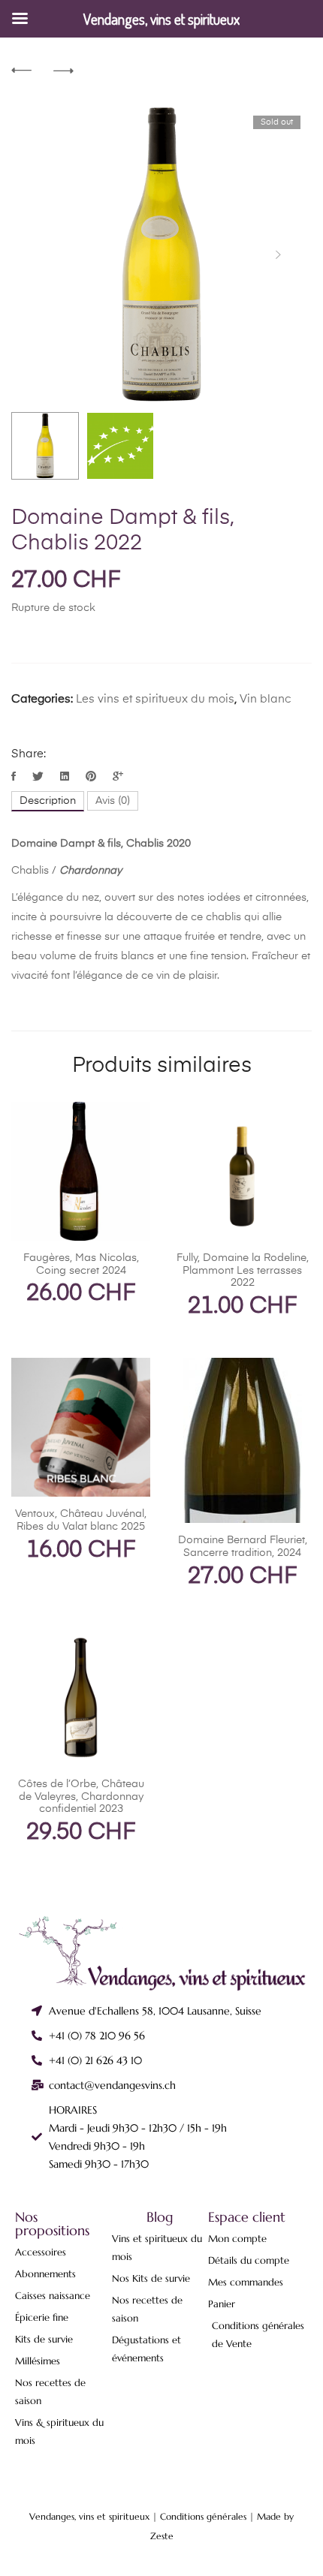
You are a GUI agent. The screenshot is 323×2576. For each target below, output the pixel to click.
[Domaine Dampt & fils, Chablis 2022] (15, 777)
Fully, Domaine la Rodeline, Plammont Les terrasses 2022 (243, 1271)
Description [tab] (48, 801)
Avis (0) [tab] (113, 801)
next (278, 254)
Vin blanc (266, 699)
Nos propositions (52, 2224)
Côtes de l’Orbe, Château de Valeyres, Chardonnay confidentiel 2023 (81, 1797)
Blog (160, 2217)
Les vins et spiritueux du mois (155, 699)
